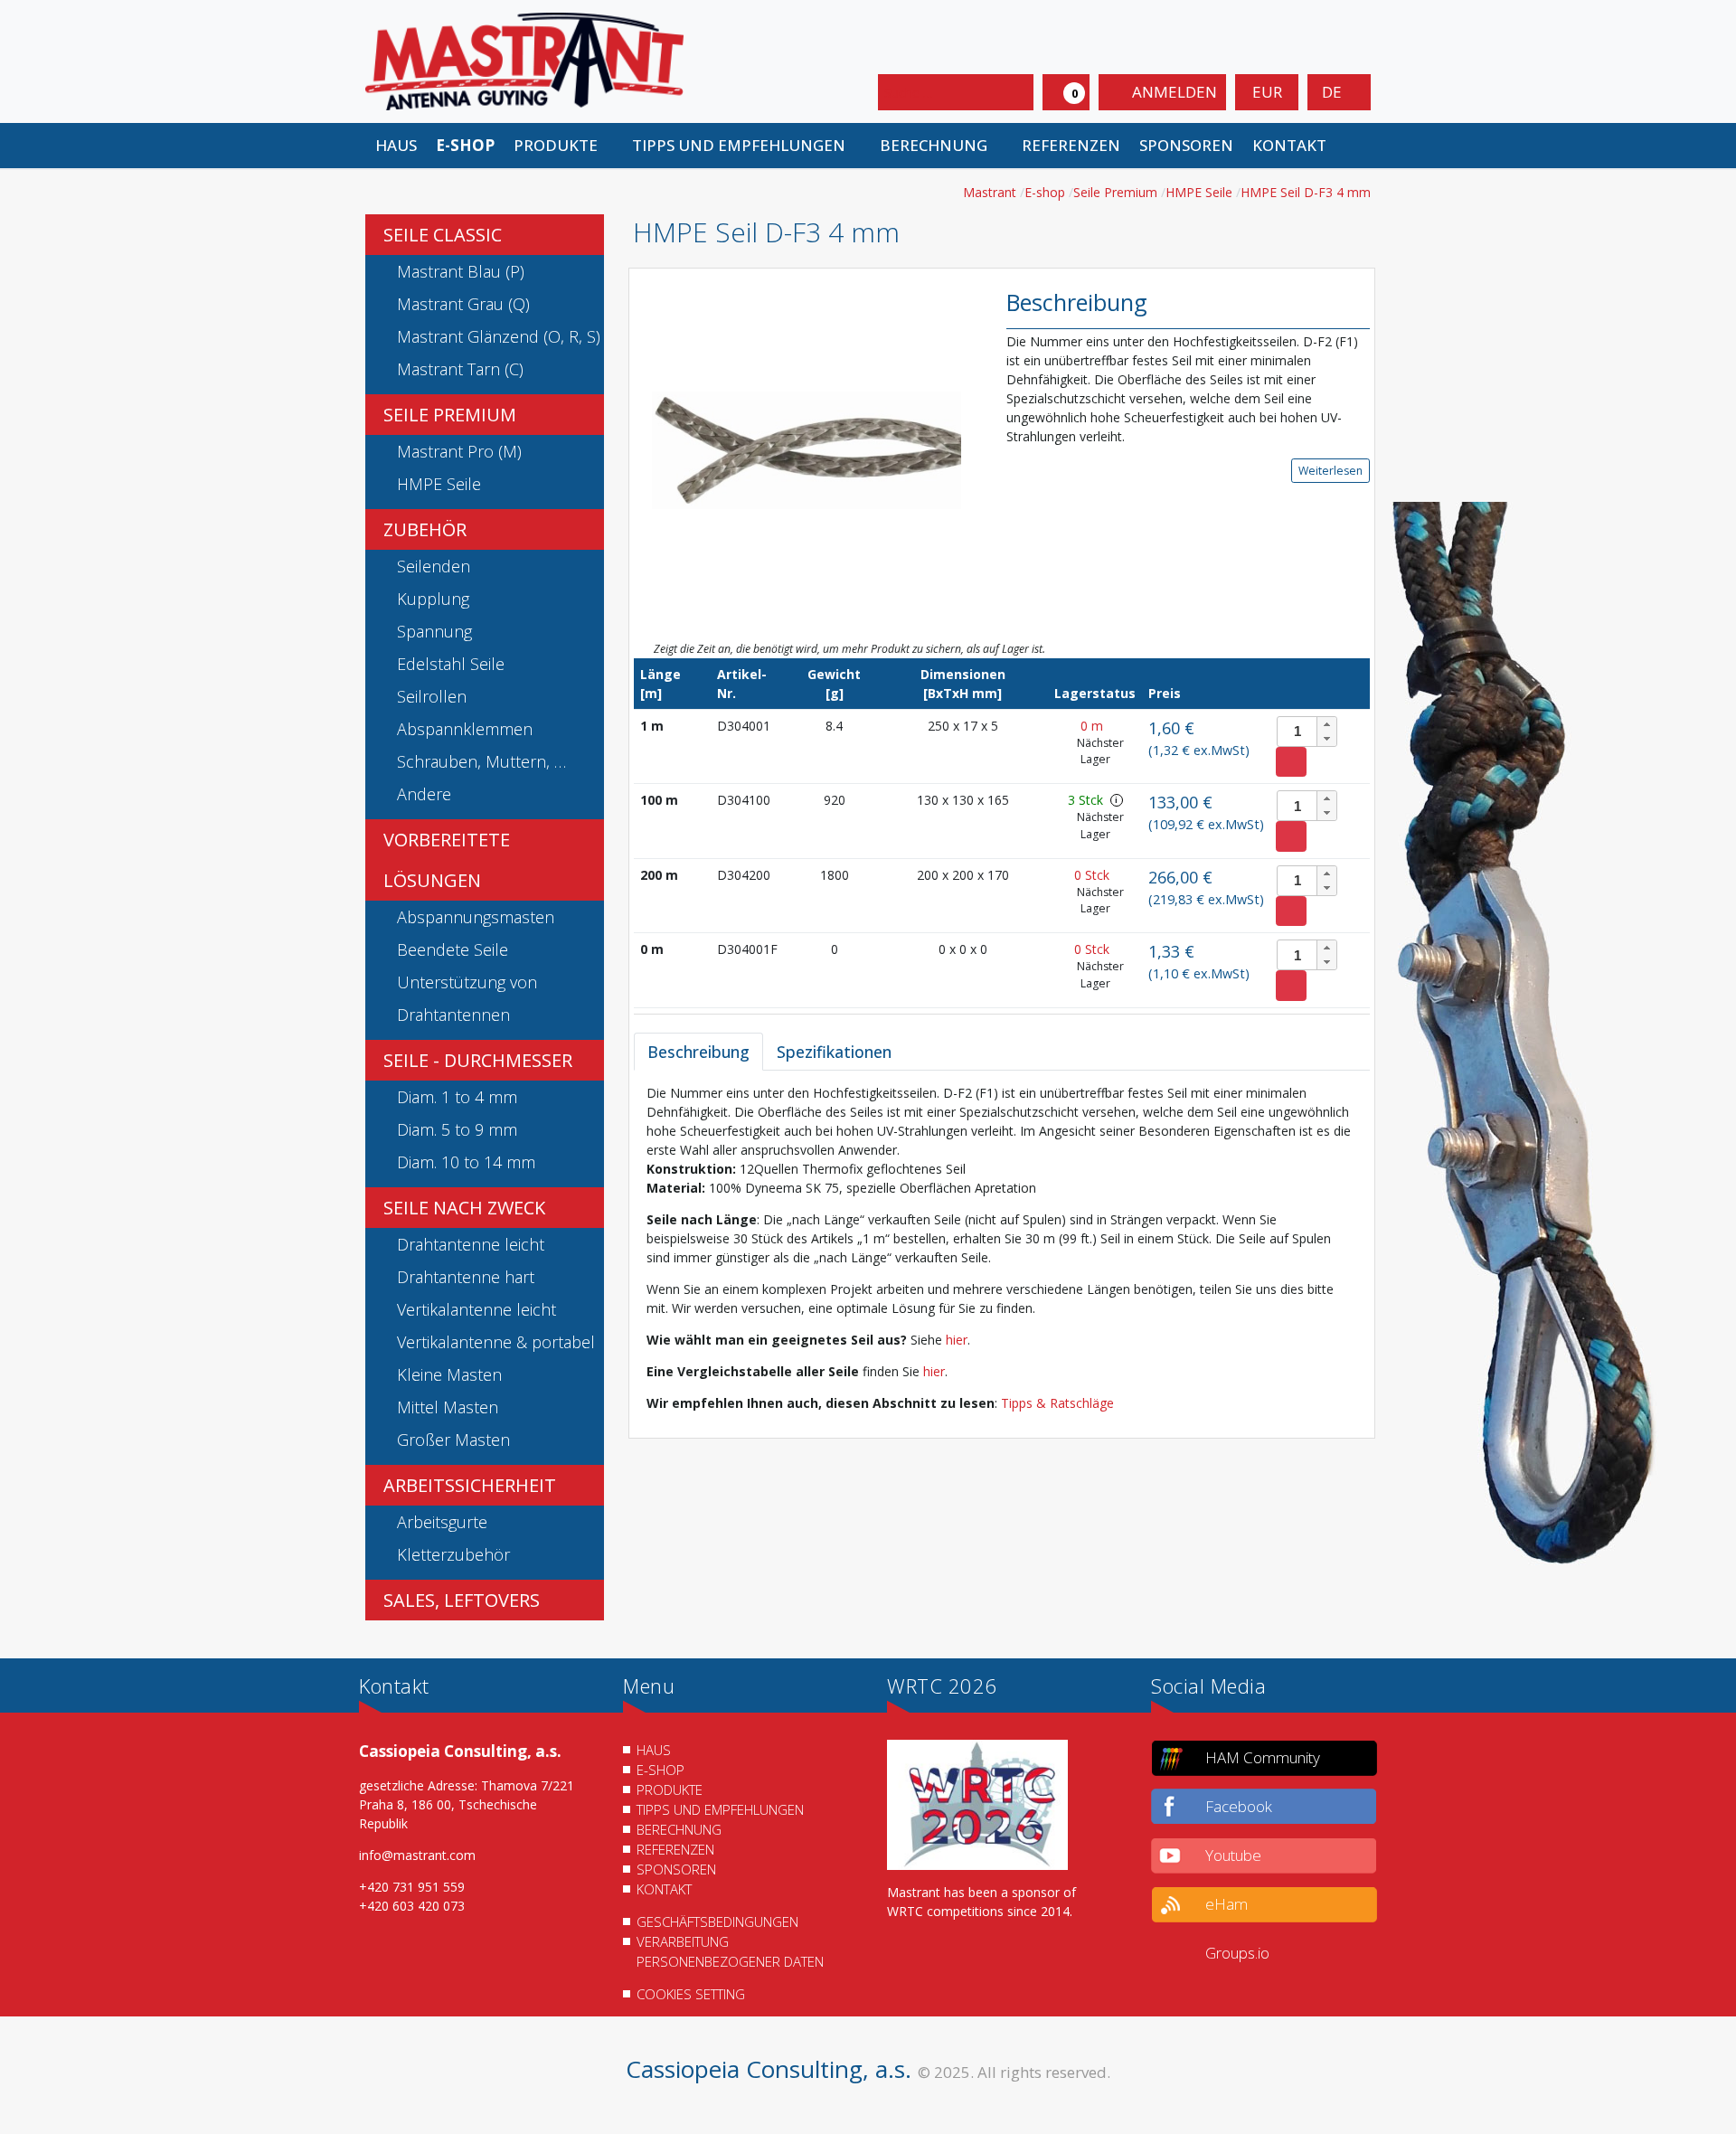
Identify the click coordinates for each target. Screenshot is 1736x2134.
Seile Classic (443, 235)
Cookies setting (691, 1994)
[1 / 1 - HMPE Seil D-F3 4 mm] (807, 449)
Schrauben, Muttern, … (481, 761)
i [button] (1116, 800)
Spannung (434, 631)
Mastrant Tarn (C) (460, 369)
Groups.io (1237, 1953)
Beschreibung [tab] (698, 1052)
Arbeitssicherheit (470, 1485)
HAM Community (1263, 1757)
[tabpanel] (1002, 1248)
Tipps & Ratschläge (1057, 1403)
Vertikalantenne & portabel (496, 1342)
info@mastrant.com (417, 1855)
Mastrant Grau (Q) (463, 304)
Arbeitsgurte (442, 1522)
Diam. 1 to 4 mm (457, 1097)
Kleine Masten (449, 1374)
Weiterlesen (1330, 471)
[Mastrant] (524, 60)
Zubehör (425, 529)
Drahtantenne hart (466, 1277)
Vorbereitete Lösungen (447, 860)
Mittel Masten (448, 1407)
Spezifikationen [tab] (834, 1052)
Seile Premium (450, 415)
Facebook (1239, 1806)
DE (1334, 92)
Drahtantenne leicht (471, 1244)
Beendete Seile (453, 949)
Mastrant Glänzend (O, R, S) (499, 336)
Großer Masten (453, 1440)
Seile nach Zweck (464, 1208)
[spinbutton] (1307, 732)
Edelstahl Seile (451, 664)
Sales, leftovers (462, 1600)
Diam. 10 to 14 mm (466, 1162)
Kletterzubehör (453, 1554)
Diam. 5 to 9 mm (457, 1129)
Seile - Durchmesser (478, 1060)
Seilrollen (432, 696)
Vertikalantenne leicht (476, 1309)
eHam (1227, 1904)
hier (957, 1340)
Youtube (1233, 1855)
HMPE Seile (439, 484)
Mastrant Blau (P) (461, 271)
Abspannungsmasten (476, 917)
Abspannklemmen (465, 729)
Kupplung (433, 599)
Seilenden (434, 566)
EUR (1267, 92)
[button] (563, 146)
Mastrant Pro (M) (459, 451)
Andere (424, 794)
